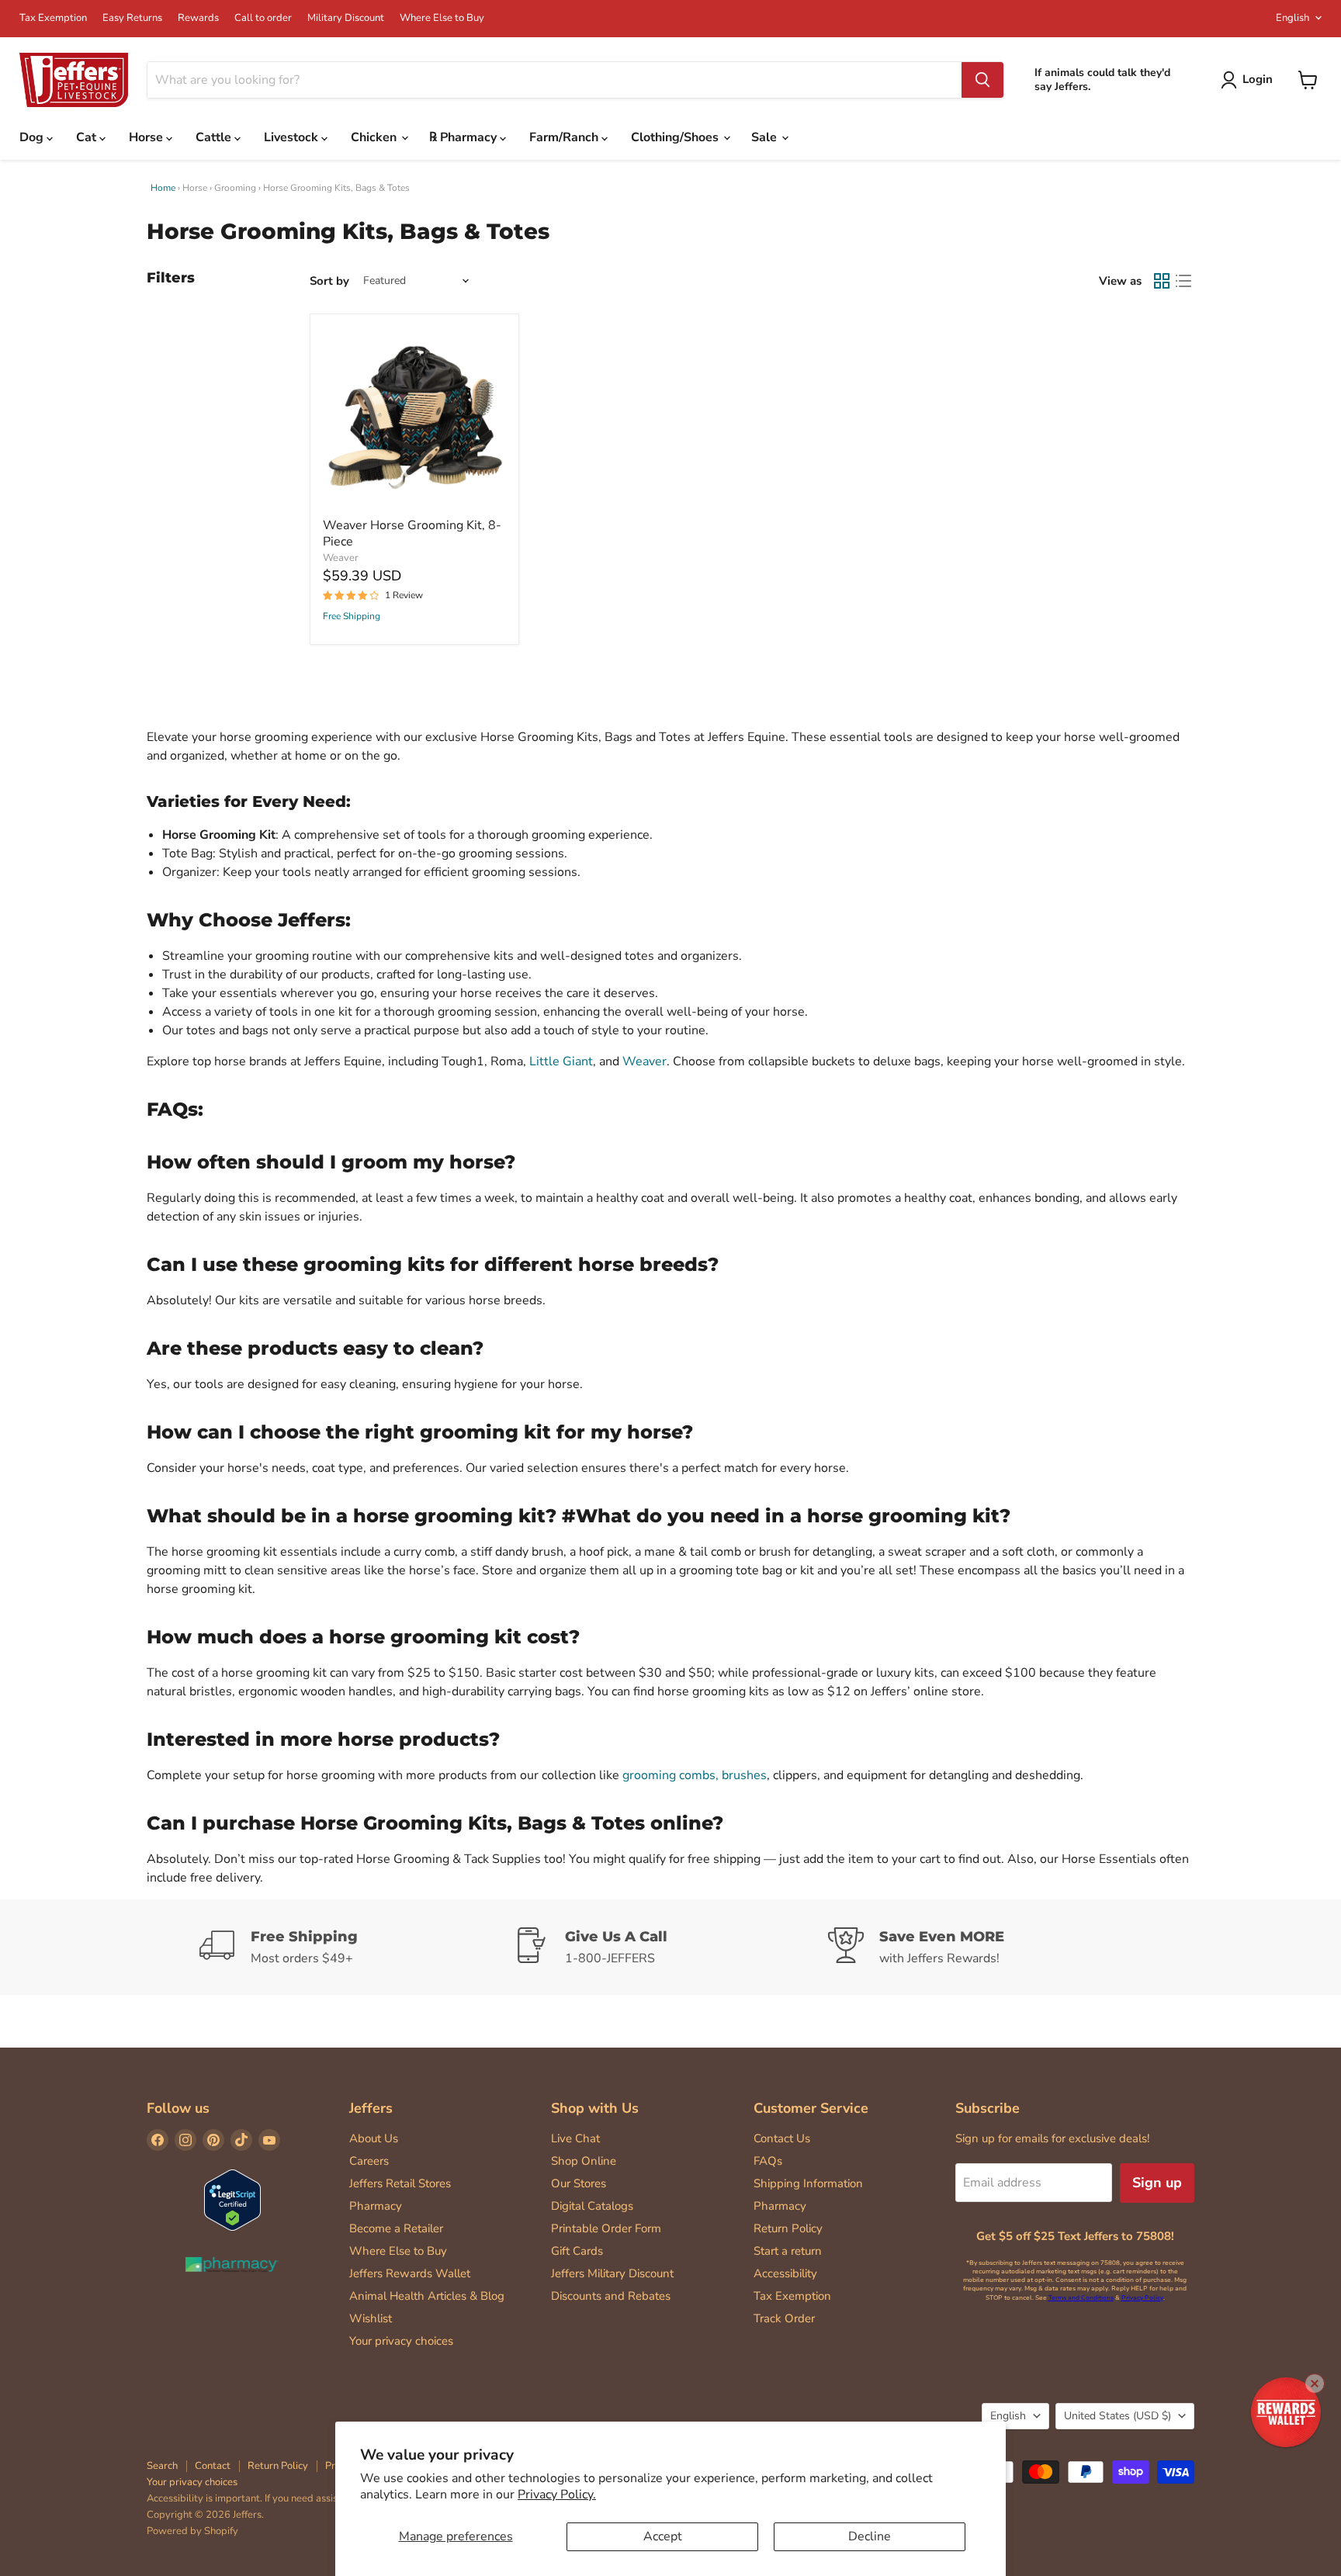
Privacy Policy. (557, 2495)
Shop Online (584, 2161)
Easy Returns (132, 18)
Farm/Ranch (565, 137)
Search (162, 2466)
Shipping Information (808, 2183)
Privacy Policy (1142, 2298)
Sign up (1157, 2183)
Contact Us (782, 2138)
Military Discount (346, 18)
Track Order (784, 2318)
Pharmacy (376, 2206)
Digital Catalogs (592, 2206)
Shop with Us (595, 2108)
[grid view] (1162, 281)
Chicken (375, 137)
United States (1117, 2416)
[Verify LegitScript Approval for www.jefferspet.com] (232, 2202)
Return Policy (788, 2228)
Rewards (198, 18)
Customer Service (811, 2108)
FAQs (768, 2161)
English (1292, 18)
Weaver (341, 558)
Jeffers (371, 2108)
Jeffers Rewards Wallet (410, 2273)
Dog (33, 137)
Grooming (235, 188)
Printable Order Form (606, 2228)
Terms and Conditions (1081, 2298)
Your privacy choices (401, 2341)
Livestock (293, 137)
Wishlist (371, 2318)
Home (163, 188)
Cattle (215, 137)
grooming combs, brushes (695, 1775)
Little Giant (561, 1061)
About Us (374, 2138)
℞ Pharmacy (464, 137)
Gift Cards (577, 2251)
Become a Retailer (396, 2228)
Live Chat (575, 2138)
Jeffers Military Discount (612, 2273)
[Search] (982, 80)
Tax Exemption (53, 18)
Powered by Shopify (192, 2531)
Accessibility (785, 2273)
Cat (88, 137)
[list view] (1183, 281)
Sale (766, 137)
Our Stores (579, 2183)
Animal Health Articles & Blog (427, 2296)
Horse (147, 137)
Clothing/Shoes (676, 137)
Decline (870, 2536)
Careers (369, 2161)
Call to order (263, 18)
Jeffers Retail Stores (400, 2183)
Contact (213, 2466)
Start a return (788, 2251)
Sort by (329, 281)
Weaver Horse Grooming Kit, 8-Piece (412, 533)
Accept (663, 2536)
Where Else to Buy (442, 18)
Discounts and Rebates (611, 2296)
